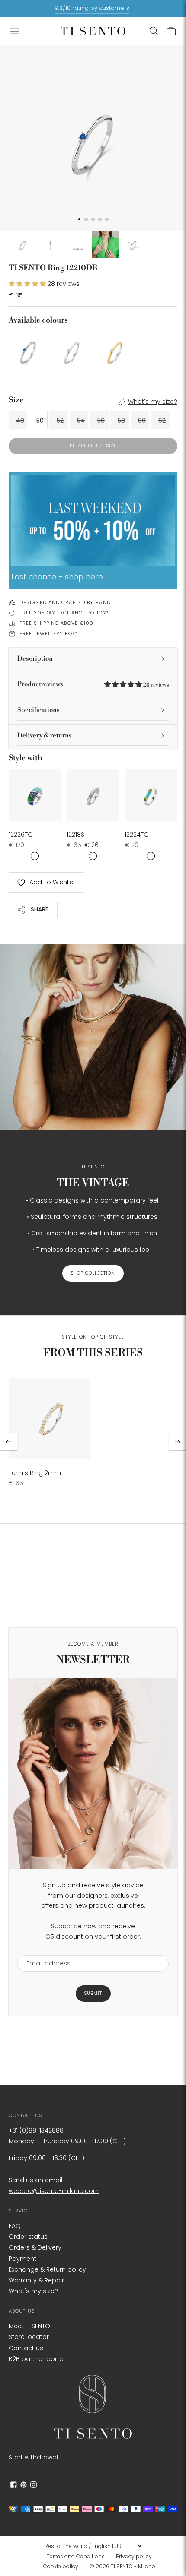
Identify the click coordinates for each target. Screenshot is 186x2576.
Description (35, 659)
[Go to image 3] (78, 244)
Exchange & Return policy (47, 2269)
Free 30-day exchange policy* (64, 613)
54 (81, 421)
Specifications (38, 710)
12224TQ (137, 835)
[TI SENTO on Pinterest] (24, 2486)
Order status (28, 2237)
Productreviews (93, 684)
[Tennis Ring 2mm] (50, 1419)
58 (121, 421)
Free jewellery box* (49, 633)
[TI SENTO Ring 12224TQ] (151, 795)
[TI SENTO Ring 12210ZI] (72, 350)
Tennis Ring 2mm (35, 1473)
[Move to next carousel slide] (177, 1442)
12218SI (76, 835)
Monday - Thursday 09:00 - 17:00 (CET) (67, 2141)
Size (16, 400)
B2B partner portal (37, 2359)
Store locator (29, 2337)
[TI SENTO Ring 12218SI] (93, 795)
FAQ (15, 2226)
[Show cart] (171, 31)
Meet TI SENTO (29, 2326)
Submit (93, 1993)
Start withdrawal (33, 2457)
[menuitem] (78, 2557)
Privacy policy (134, 2556)
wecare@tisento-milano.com (54, 2191)
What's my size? (153, 402)
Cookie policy (61, 2566)
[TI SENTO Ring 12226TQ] (35, 795)
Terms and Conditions (76, 2556)
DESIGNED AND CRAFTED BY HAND (65, 602)
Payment (22, 2259)
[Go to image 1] (22, 244)
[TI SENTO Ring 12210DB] (28, 350)
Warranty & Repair (36, 2280)
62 (162, 421)
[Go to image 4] (106, 244)
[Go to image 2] (50, 244)
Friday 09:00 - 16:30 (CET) (46, 2158)
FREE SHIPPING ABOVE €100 (56, 623)
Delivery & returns (45, 736)
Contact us (26, 2348)
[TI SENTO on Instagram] (34, 2486)
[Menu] (15, 31)
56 (101, 421)
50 (40, 421)
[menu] (93, 2546)
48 (20, 421)
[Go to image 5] (133, 244)
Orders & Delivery (35, 2247)
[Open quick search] (154, 31)
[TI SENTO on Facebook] (14, 2486)
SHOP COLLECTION (93, 1273)
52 (60, 421)
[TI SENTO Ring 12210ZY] (115, 350)
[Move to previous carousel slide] (9, 1442)
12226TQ (21, 835)
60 (142, 421)
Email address (44, 1950)
